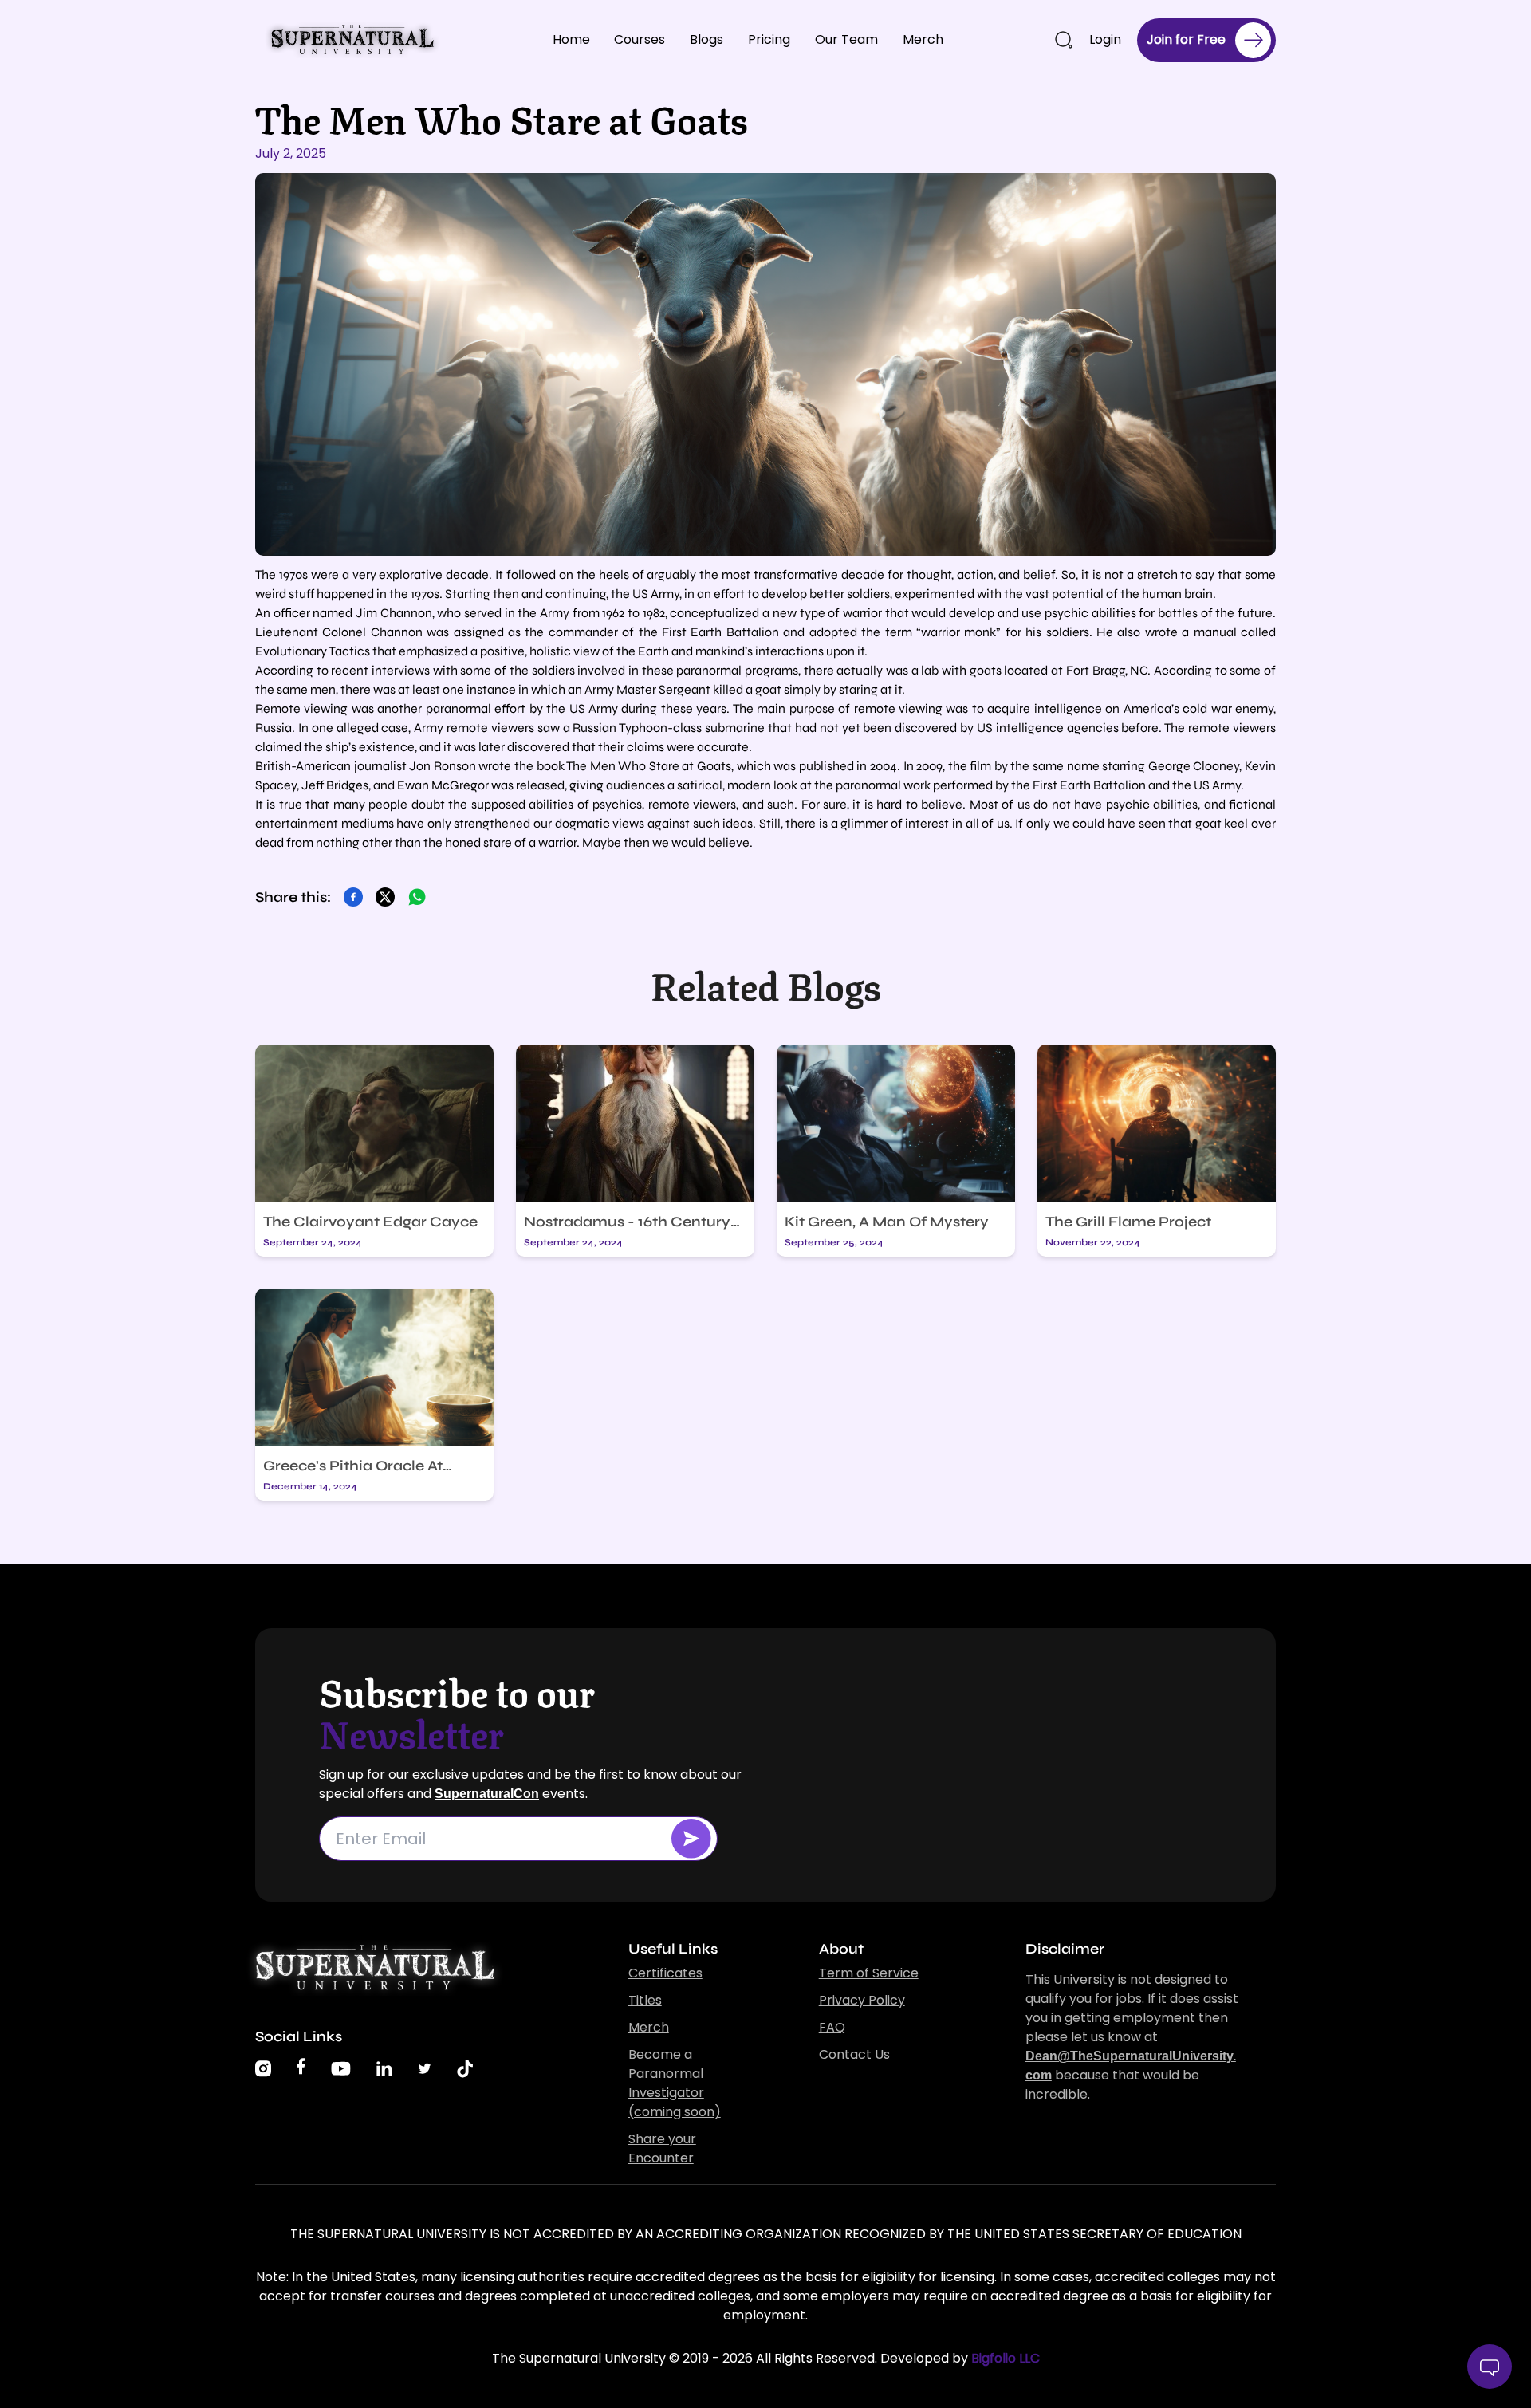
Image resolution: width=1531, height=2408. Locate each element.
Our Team (846, 39)
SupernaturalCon (487, 1794)
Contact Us (854, 2054)
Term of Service (869, 1973)
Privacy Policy (862, 2000)
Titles (645, 2000)
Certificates (665, 1973)
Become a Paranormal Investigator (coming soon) (675, 2083)
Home (571, 39)
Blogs (706, 39)
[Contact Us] (1490, 2367)
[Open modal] (691, 1839)
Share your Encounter (662, 2148)
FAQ (832, 2027)
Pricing (769, 39)
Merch (923, 39)
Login (1105, 39)
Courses (640, 39)
